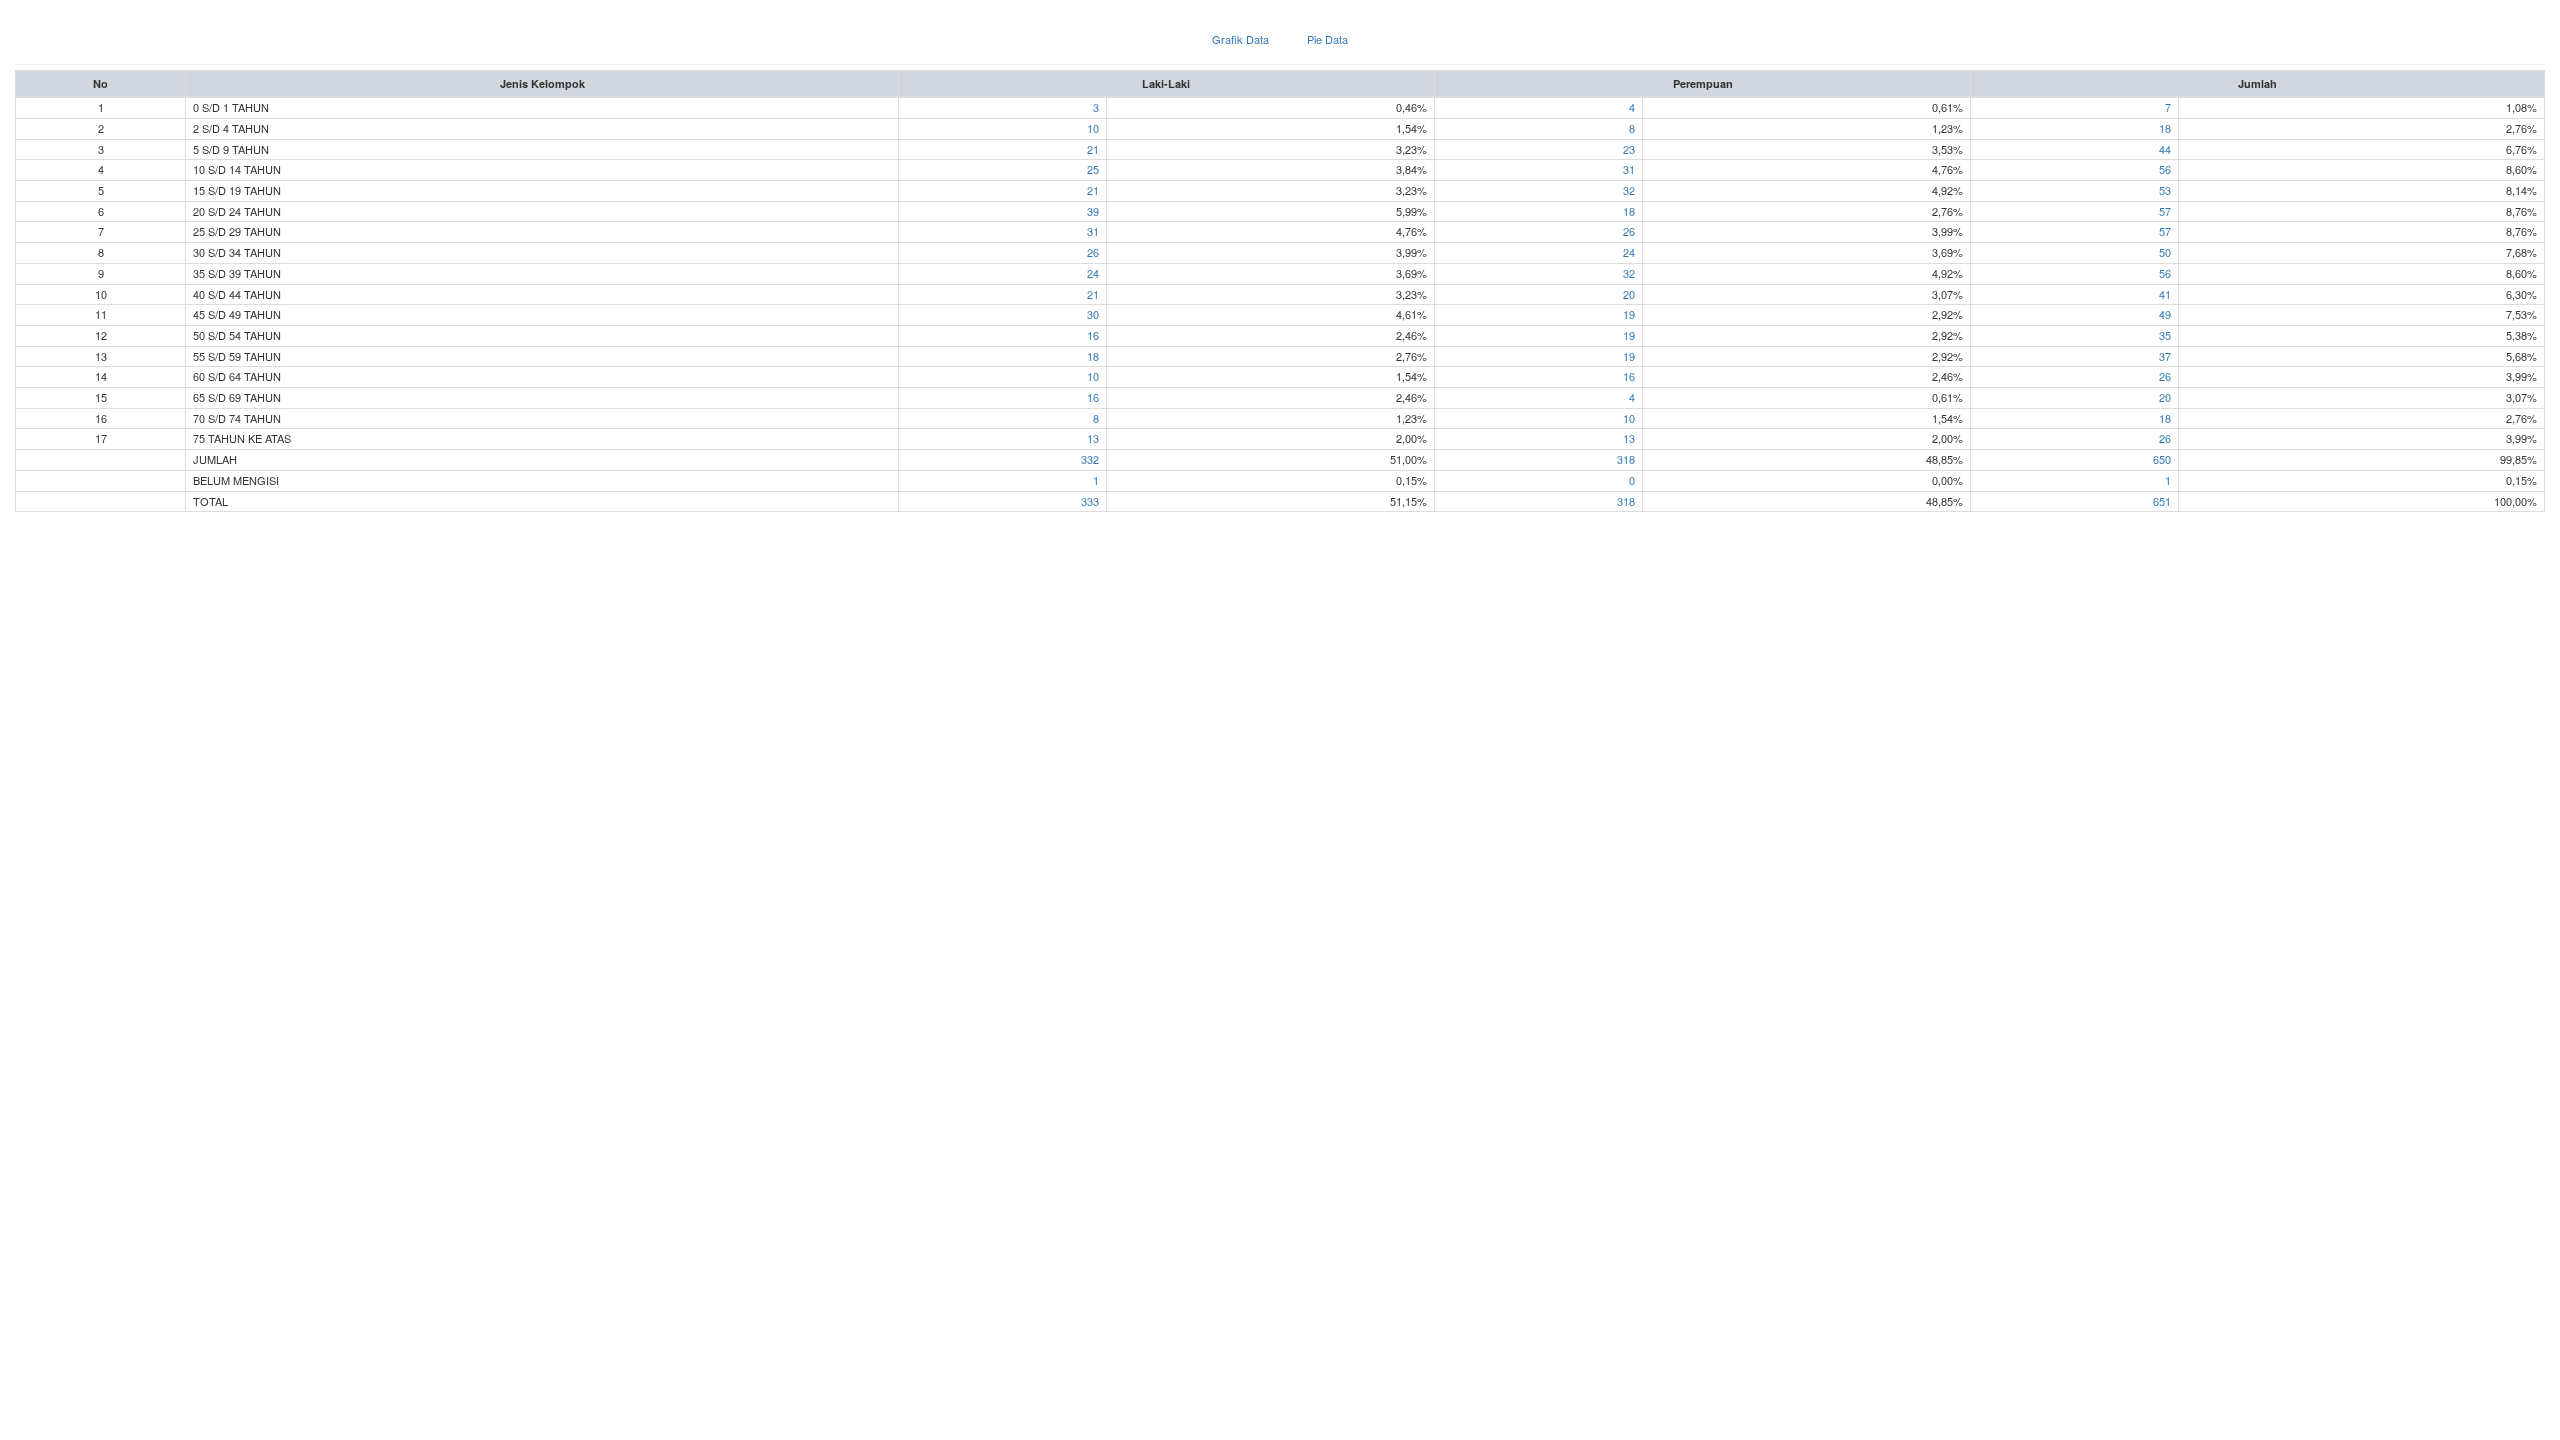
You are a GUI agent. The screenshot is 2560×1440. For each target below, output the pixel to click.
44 (2165, 149)
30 (1093, 314)
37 (2165, 356)
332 (1090, 459)
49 (2165, 314)
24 (1629, 252)
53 (2165, 190)
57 (2165, 211)
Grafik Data (1240, 39)
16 (1093, 335)
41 (2165, 294)
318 (1626, 459)
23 (1629, 149)
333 (1090, 501)
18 (2165, 128)
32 (1629, 190)
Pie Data (1327, 39)
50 (2165, 252)
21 (1093, 149)
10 (1093, 128)
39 (1093, 211)
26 (1629, 231)
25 (1093, 169)
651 (2162, 501)
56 (2165, 169)
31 (1629, 169)
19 (1629, 314)
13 (1093, 438)
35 (2165, 335)
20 (1629, 294)
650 (2162, 459)
